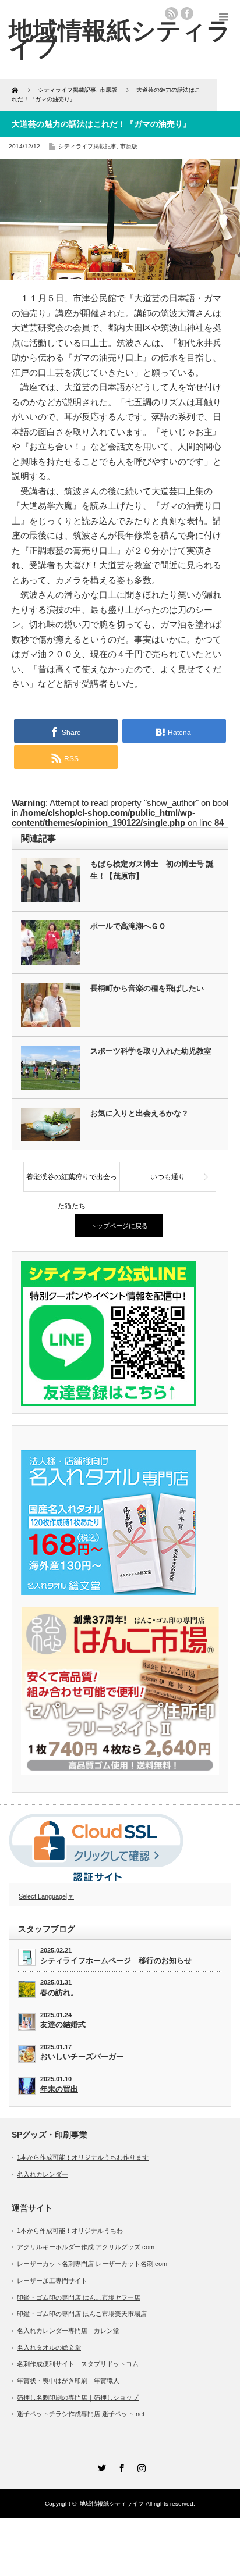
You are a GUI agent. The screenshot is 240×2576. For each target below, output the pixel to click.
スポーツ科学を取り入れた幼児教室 (151, 1051)
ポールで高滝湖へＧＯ (128, 926)
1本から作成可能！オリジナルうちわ (70, 2231)
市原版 (129, 146)
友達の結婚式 (63, 2024)
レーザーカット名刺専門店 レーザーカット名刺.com (92, 2264)
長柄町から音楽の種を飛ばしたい (147, 988)
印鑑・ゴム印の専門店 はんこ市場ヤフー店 (79, 2297)
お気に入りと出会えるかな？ (140, 1113)
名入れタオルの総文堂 (49, 2347)
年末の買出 (59, 2089)
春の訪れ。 (59, 1992)
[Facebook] (120, 2466)
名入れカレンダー (43, 2174)
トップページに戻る (119, 1226)
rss (171, 13)
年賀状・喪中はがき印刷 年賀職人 (68, 2381)
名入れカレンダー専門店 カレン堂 (68, 2331)
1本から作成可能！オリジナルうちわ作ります (83, 2157)
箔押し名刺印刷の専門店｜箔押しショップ (78, 2397)
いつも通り (168, 1177)
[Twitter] (100, 2466)
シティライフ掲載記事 (87, 146)
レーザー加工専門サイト (52, 2281)
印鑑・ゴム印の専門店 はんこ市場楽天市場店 (82, 2314)
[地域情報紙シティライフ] (120, 39)
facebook (187, 13)
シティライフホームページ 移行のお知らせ (116, 1960)
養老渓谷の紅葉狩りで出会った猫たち (72, 1182)
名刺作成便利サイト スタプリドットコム (78, 2364)
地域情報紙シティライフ (112, 2504)
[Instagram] (140, 2466)
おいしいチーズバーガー (82, 2056)
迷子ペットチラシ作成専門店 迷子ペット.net (81, 2414)
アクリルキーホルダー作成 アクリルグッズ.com (86, 2247)
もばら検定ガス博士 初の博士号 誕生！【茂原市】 (152, 870)
